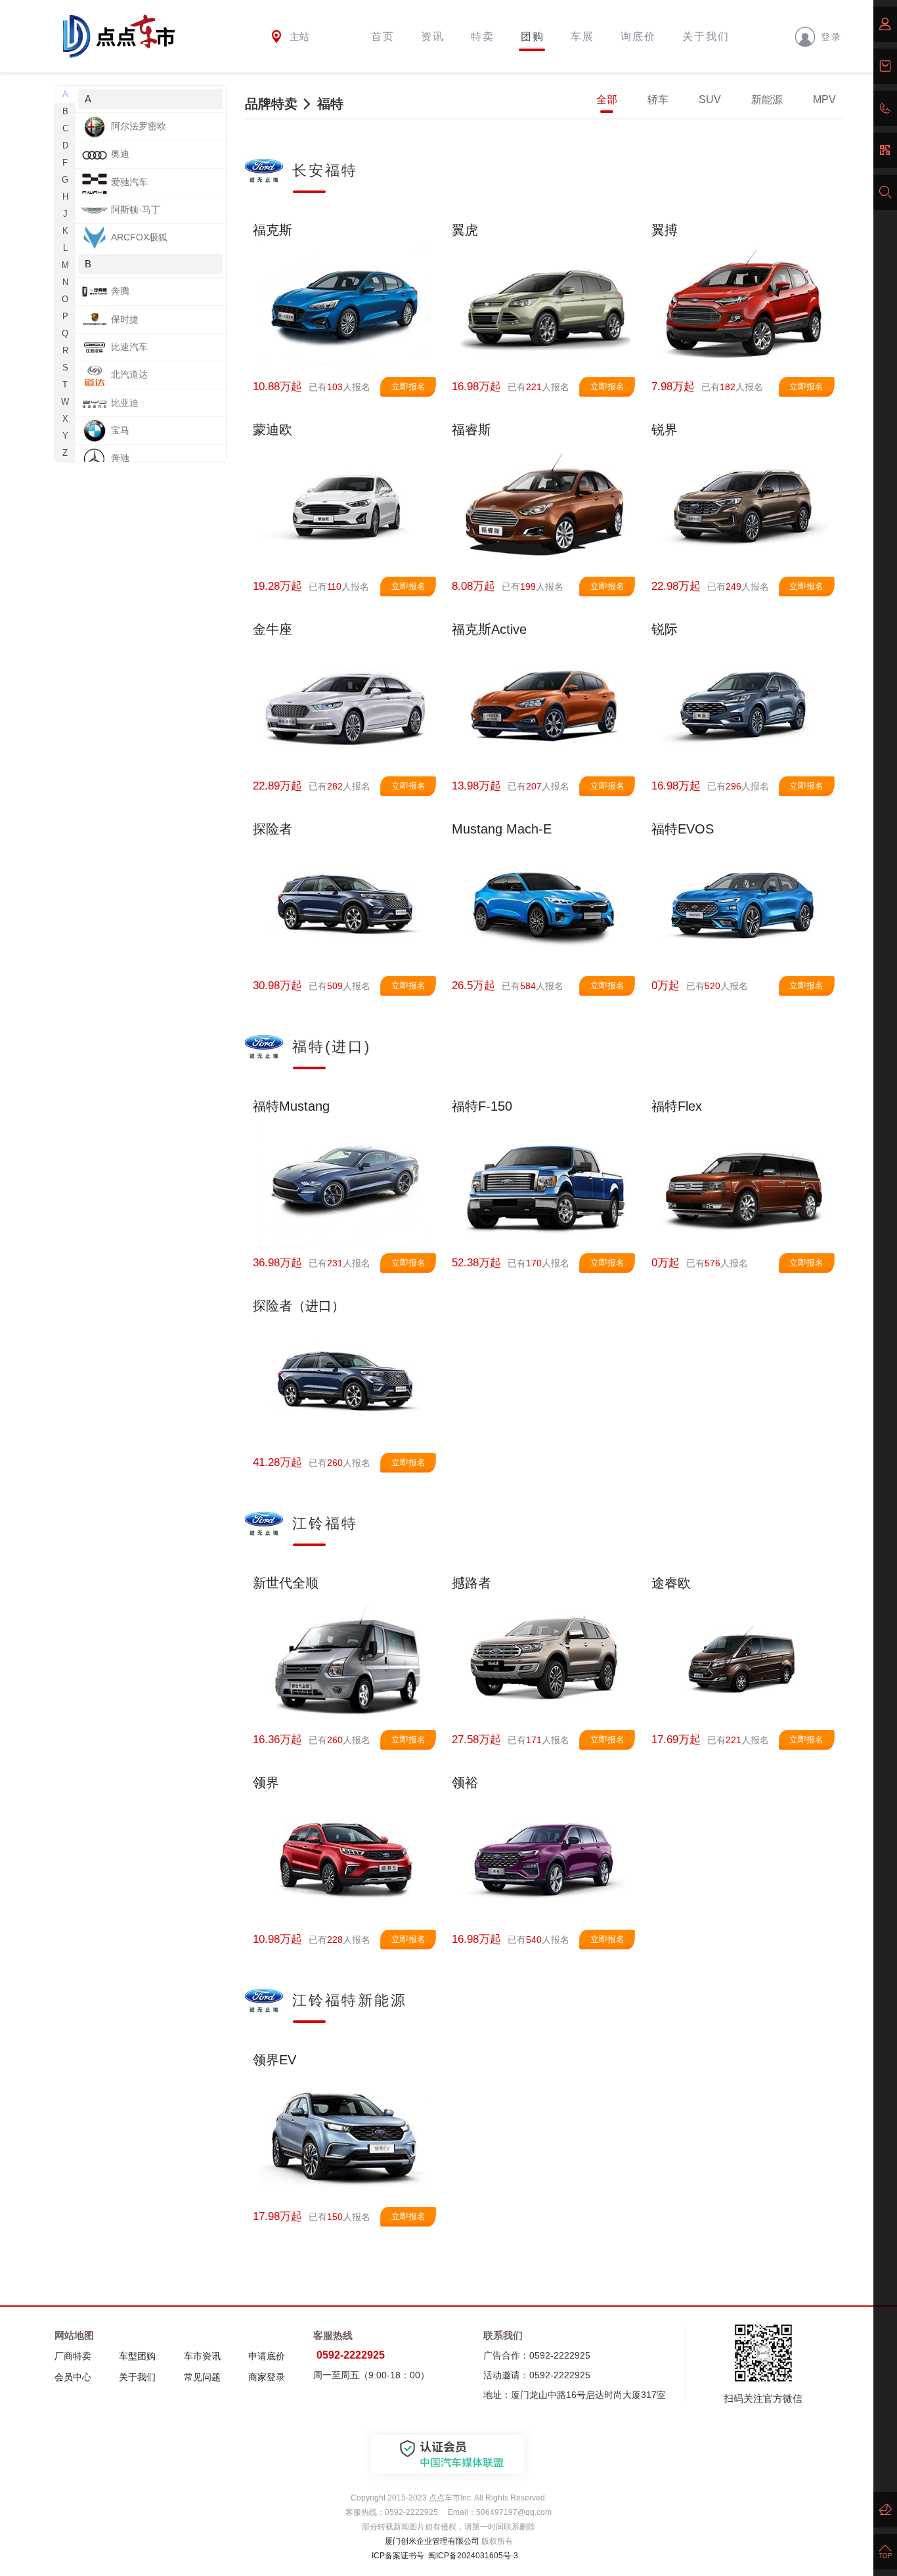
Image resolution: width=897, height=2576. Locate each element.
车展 (582, 36)
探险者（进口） (299, 1306)
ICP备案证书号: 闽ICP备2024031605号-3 (445, 2556)
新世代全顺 (286, 1583)
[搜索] (885, 192)
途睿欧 (671, 1583)
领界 (266, 1783)
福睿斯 (471, 430)
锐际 (665, 629)
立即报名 (408, 387)
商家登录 (267, 2377)
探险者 (273, 829)
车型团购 (137, 2356)
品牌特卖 (271, 104)
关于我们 (706, 36)
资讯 (433, 36)
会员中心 (73, 2377)
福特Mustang (291, 1106)
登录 (831, 36)
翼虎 (465, 230)
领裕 (465, 1783)
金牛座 (273, 629)
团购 (533, 36)
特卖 (483, 36)
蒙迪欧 (273, 430)
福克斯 (273, 230)
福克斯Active (489, 629)
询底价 (638, 36)
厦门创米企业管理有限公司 (432, 2541)
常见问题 (202, 2377)
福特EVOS (683, 829)
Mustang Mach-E (502, 829)
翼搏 (665, 230)
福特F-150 (482, 1106)
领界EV (274, 2060)
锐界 (665, 430)
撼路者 (471, 1583)
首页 (383, 36)
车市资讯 (202, 2356)
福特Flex (677, 1106)
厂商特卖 (73, 2356)
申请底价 (267, 2356)
